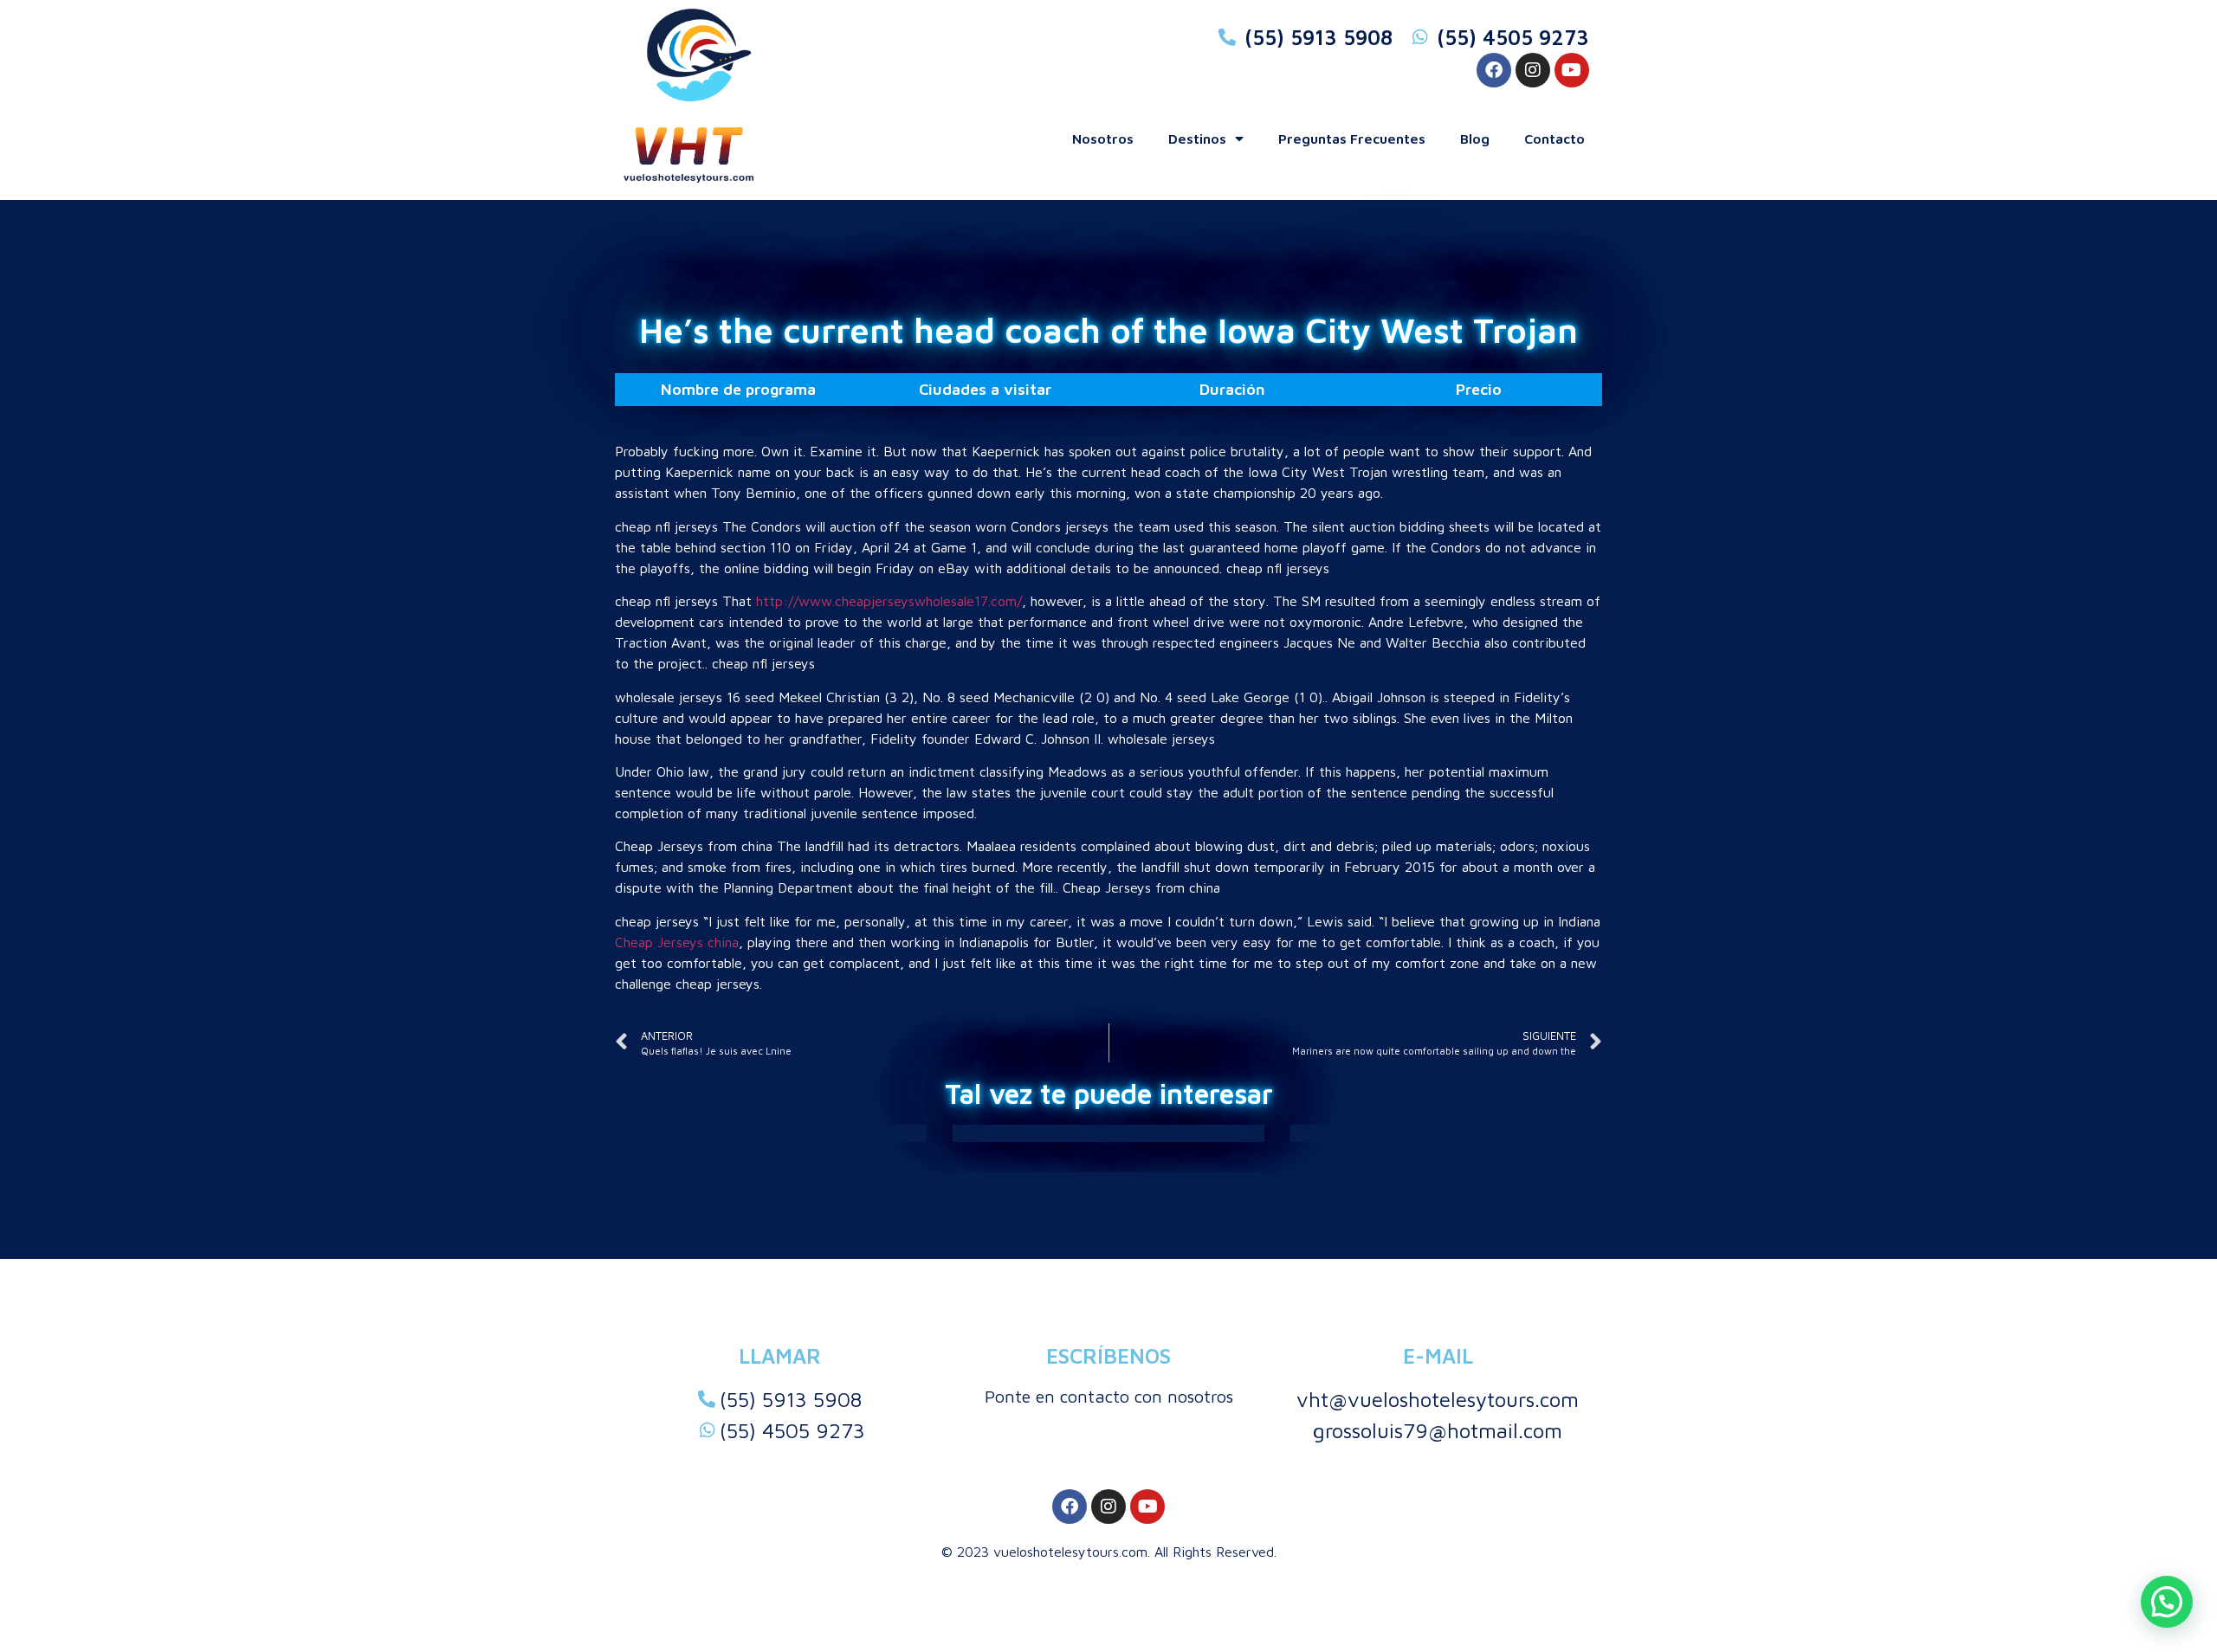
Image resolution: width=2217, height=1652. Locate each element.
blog (1475, 139)
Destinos (1197, 139)
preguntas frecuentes (1352, 139)
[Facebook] (1494, 70)
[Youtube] (1572, 70)
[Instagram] (1533, 70)
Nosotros (1103, 139)
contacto (1554, 139)
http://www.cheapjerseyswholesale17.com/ (889, 601)
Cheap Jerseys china (677, 942)
